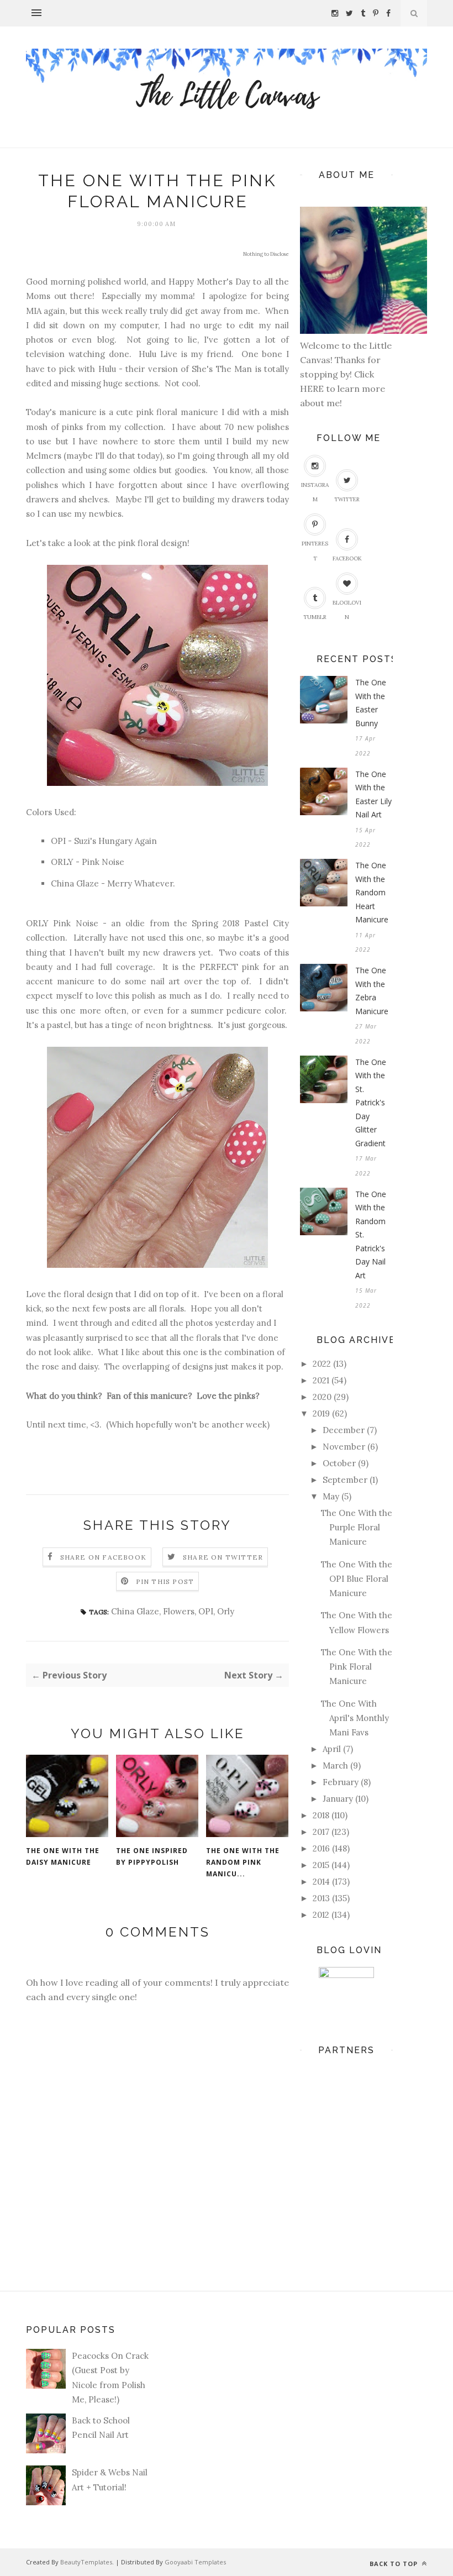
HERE (313, 389)
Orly (226, 1611)
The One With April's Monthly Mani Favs (355, 1718)
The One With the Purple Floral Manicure (357, 1528)
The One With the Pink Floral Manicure (357, 1667)
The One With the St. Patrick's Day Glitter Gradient (371, 1103)
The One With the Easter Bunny (371, 703)
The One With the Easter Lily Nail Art (373, 794)
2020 (322, 1397)
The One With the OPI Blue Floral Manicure (357, 1579)
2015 (321, 1865)
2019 (321, 1413)
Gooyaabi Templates (195, 2562)
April (332, 1749)
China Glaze (135, 1611)
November (344, 1447)
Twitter (347, 499)
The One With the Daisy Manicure (63, 1856)
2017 (321, 1832)
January (338, 1799)
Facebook (347, 558)
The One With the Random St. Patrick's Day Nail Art (371, 1235)
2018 (321, 1815)
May (331, 1496)
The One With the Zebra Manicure (372, 991)
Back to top (395, 2564)
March (335, 1766)
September (345, 1480)
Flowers (179, 1611)
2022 (322, 1364)
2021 (321, 1380)
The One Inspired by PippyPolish (152, 1856)
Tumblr (315, 617)
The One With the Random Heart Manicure (372, 892)
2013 (321, 1898)
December (344, 1430)
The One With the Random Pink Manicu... (243, 1862)
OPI (206, 1611)
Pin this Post (165, 1581)
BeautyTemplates (86, 2562)
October (339, 1463)
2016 (321, 1848)
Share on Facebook (103, 1557)
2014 (321, 1882)
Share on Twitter (223, 1557)
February (341, 1782)
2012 (321, 1915)
